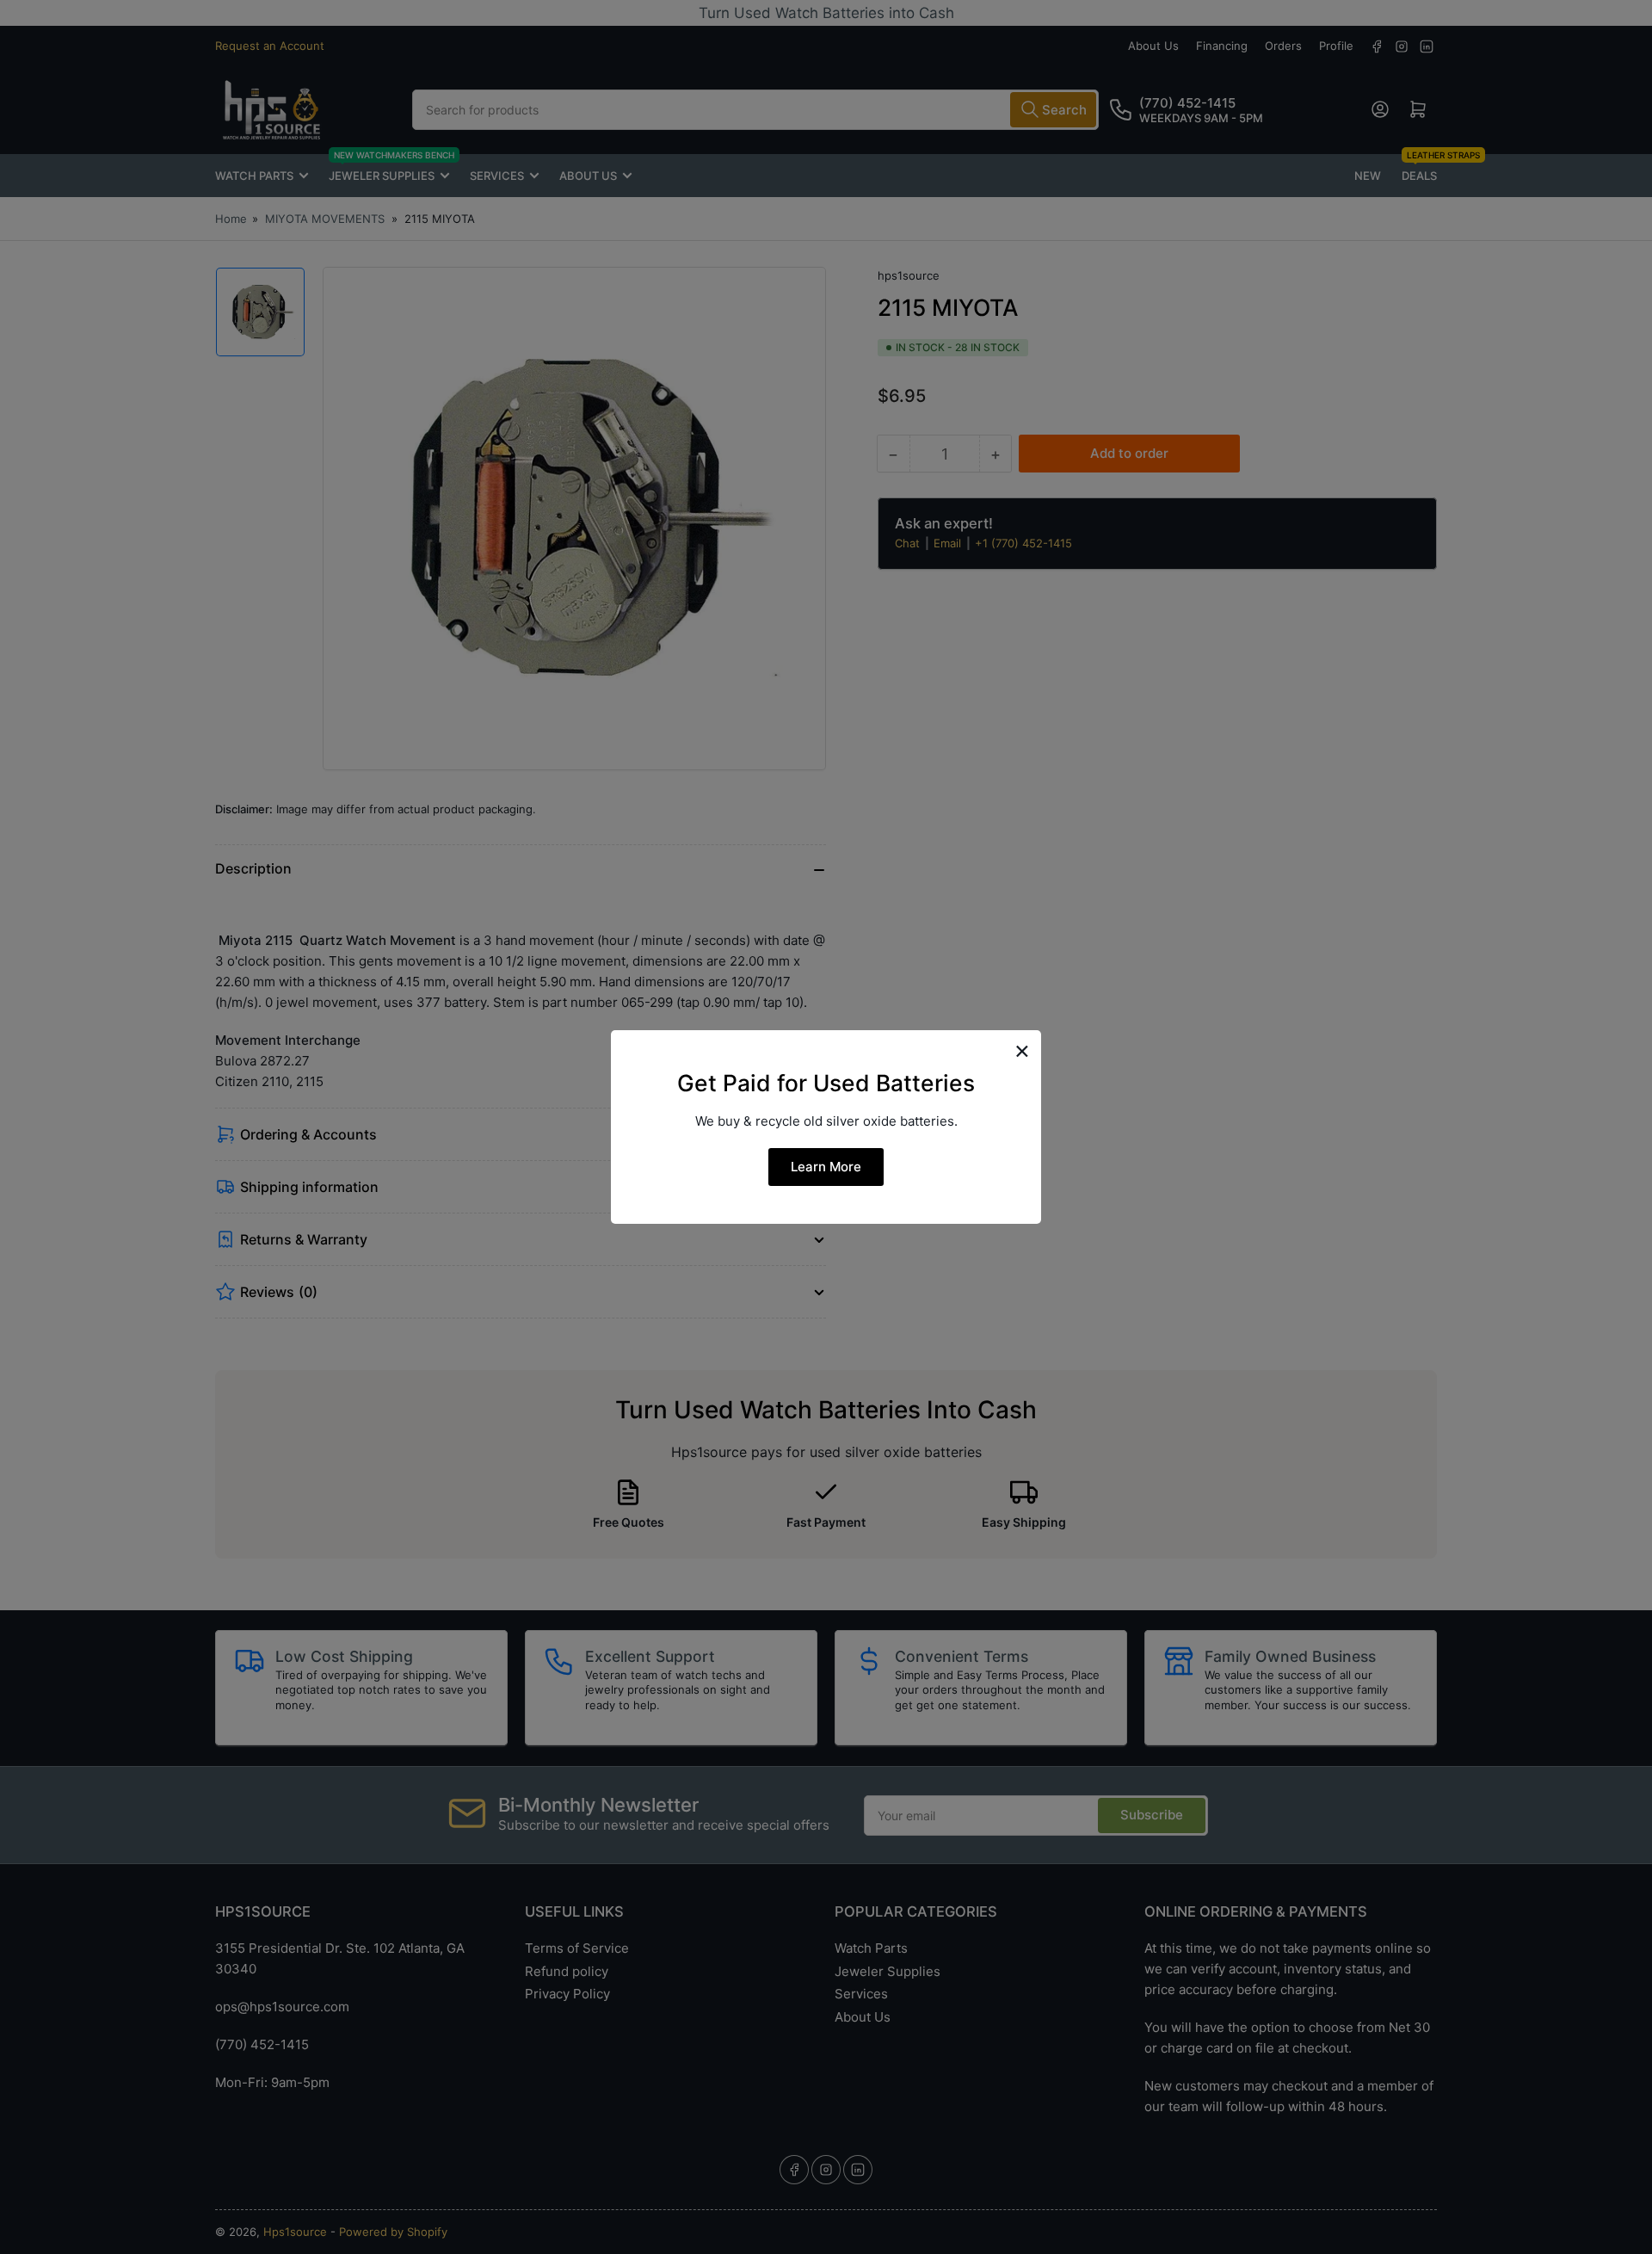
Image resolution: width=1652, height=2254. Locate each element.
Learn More (826, 1167)
